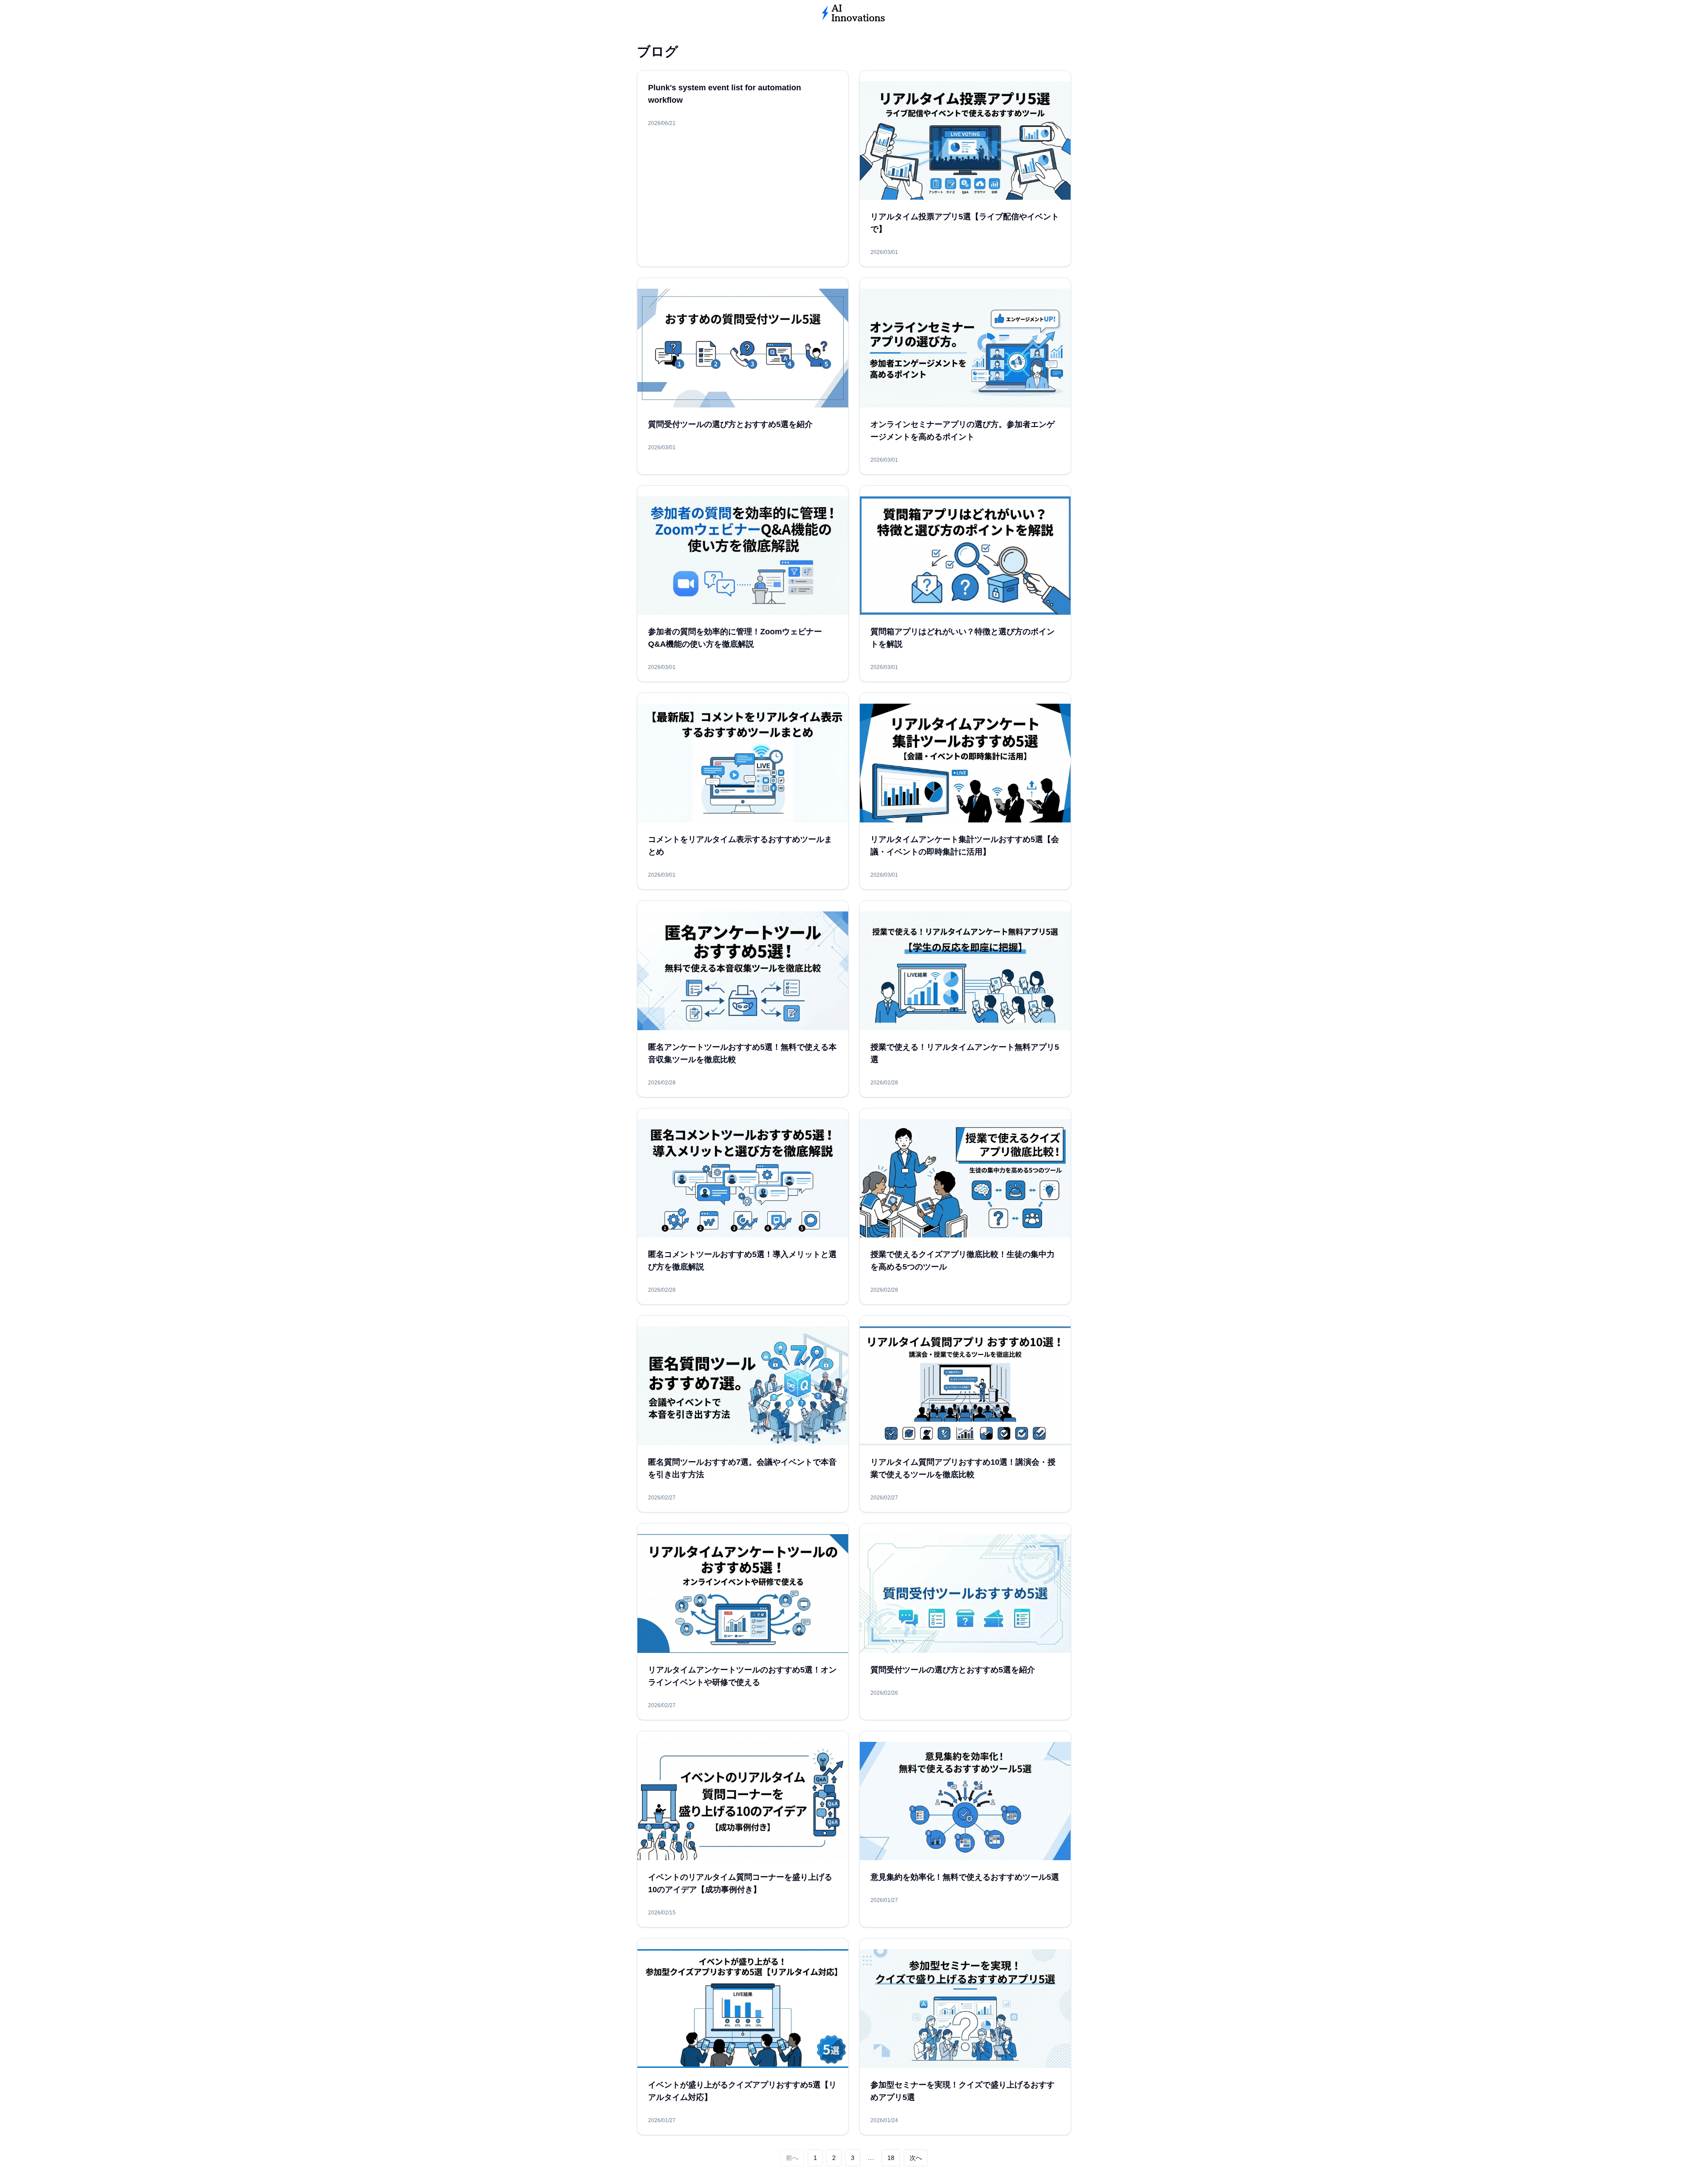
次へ (916, 2158)
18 (891, 2158)
